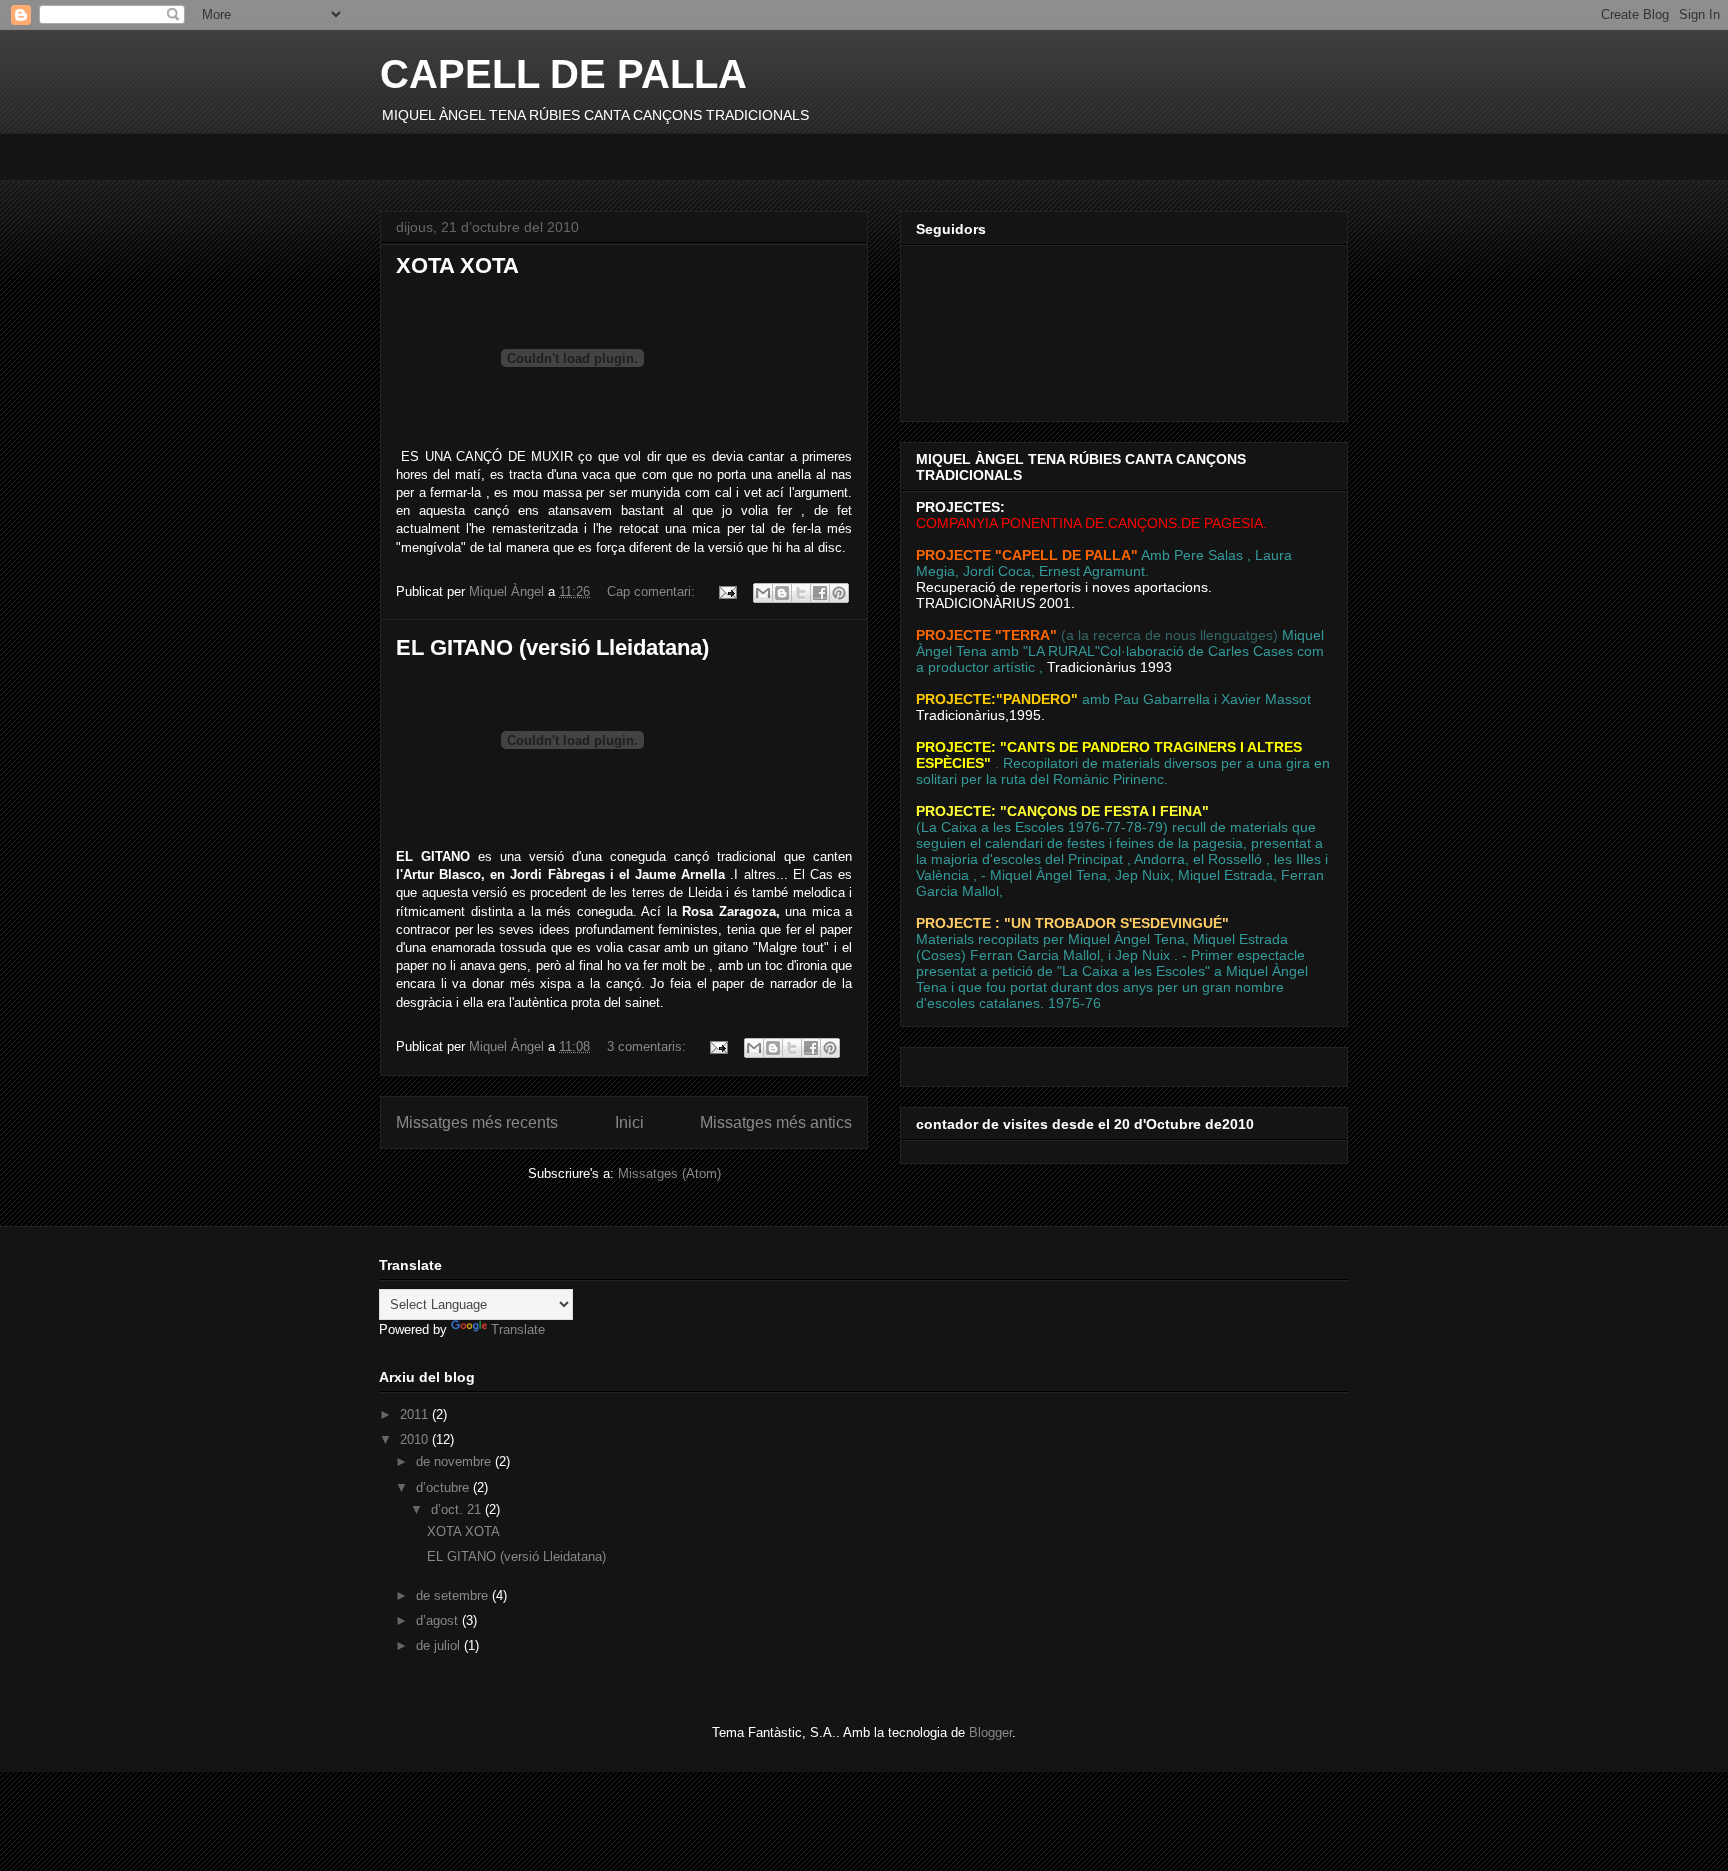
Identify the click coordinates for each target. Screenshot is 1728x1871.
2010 (416, 1439)
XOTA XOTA (457, 265)
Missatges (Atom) (669, 1173)
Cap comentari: (653, 591)
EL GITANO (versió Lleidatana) (552, 647)
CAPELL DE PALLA (563, 74)
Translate (518, 1329)
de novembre (455, 1461)
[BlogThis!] (782, 593)
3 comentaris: (648, 1046)
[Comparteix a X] (801, 593)
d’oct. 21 (458, 1509)
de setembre (454, 1595)
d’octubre (444, 1487)
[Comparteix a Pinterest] (839, 593)
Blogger (990, 1732)
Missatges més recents (477, 1122)
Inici (629, 1122)
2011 (416, 1414)
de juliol (440, 1645)
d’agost (439, 1620)
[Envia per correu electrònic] (763, 593)
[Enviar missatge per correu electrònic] (726, 591)
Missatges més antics (776, 1122)
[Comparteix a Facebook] (820, 593)
